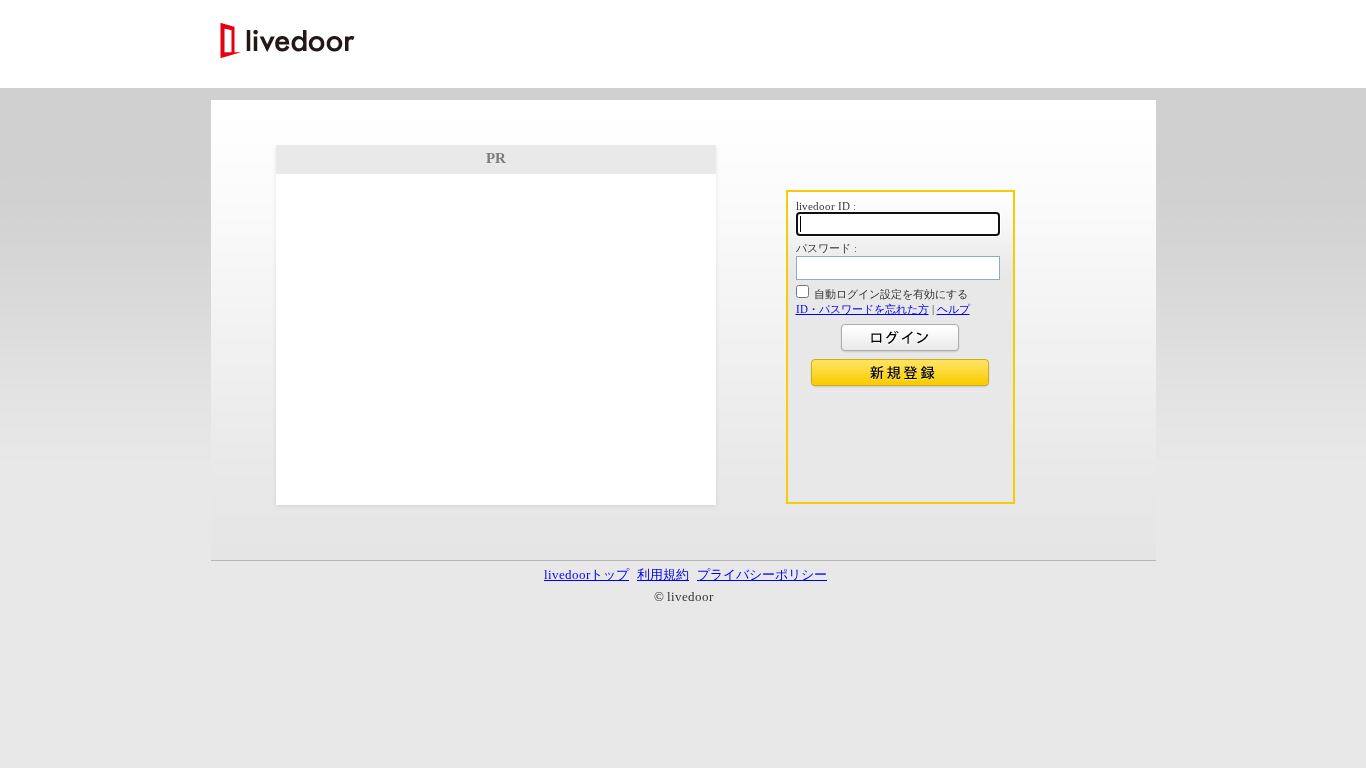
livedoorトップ (586, 574)
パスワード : (826, 248)
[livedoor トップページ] (287, 42)
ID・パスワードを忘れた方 (862, 309)
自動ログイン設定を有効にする (891, 294)
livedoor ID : (826, 206)
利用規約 (663, 574)
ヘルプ (953, 309)
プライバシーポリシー (762, 574)
